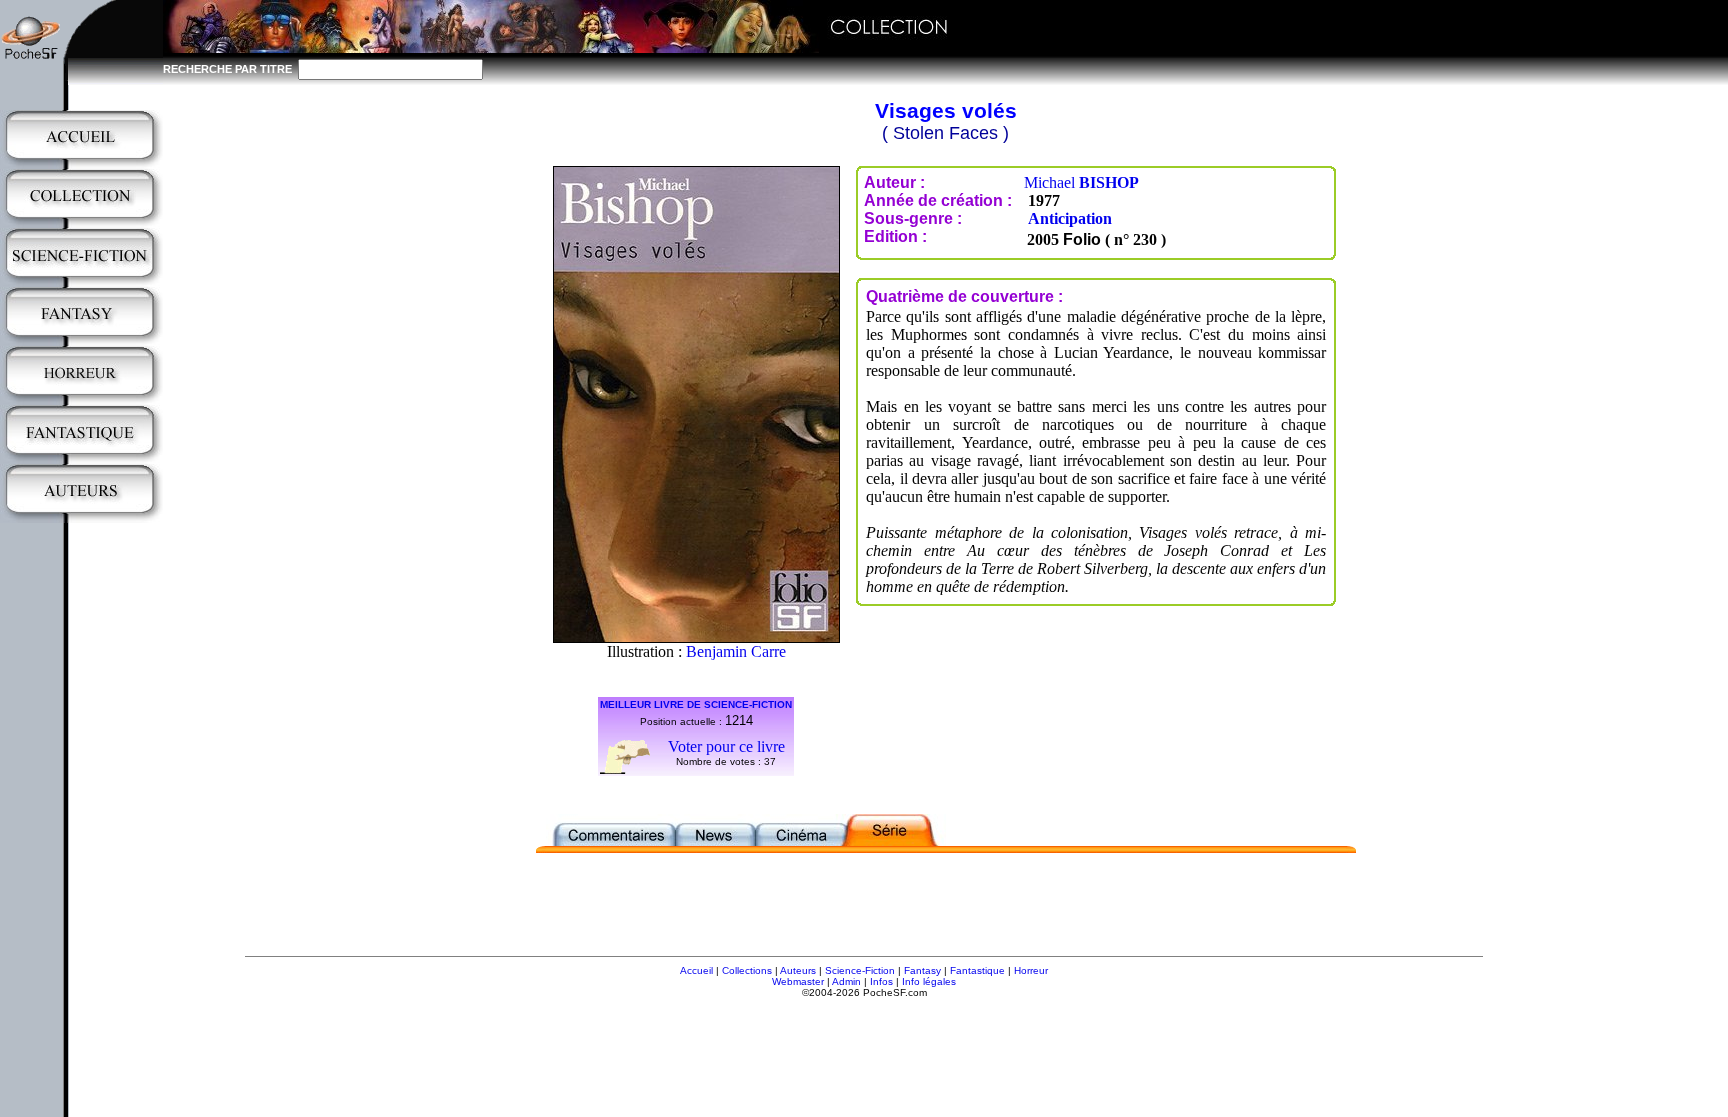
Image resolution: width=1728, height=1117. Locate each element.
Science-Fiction (860, 970)
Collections (747, 970)
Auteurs (798, 970)
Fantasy (922, 970)
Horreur (1031, 970)
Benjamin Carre (736, 651)
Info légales (929, 981)
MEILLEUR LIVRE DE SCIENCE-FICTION (696, 704)
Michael (1081, 182)
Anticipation (1070, 218)
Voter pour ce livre (726, 746)
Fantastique (977, 970)
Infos (881, 981)
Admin (846, 981)
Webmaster (798, 981)
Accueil (696, 970)
